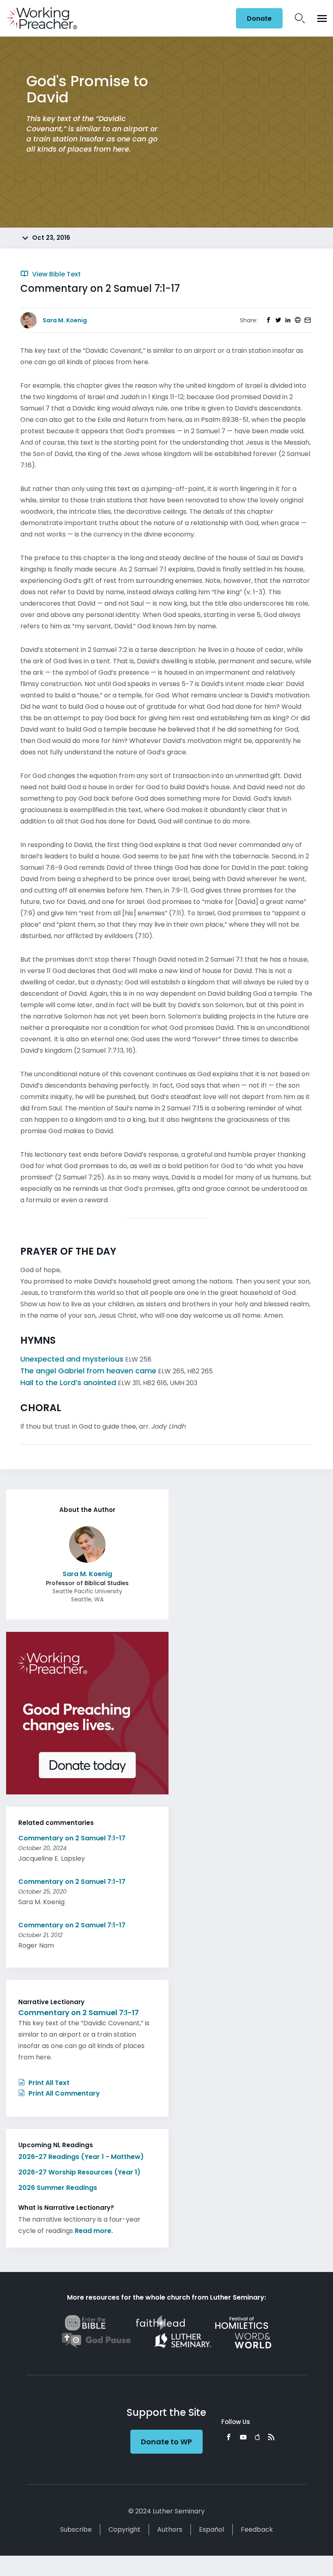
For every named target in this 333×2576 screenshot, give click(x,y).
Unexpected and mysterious (72, 1359)
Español (212, 2529)
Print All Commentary (63, 2093)
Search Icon (300, 18)
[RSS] (271, 2437)
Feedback (257, 2529)
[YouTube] (243, 2437)
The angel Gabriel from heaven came (88, 1371)
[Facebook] (229, 2437)
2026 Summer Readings (58, 2188)
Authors (170, 2529)
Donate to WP (166, 2442)
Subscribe (76, 2529)
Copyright (124, 2529)
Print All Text (48, 2083)
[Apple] (257, 2437)
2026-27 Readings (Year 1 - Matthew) (81, 2157)
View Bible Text (56, 274)
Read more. (94, 2231)
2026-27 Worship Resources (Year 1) (79, 2172)
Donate (259, 18)
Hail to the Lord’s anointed (68, 1382)
